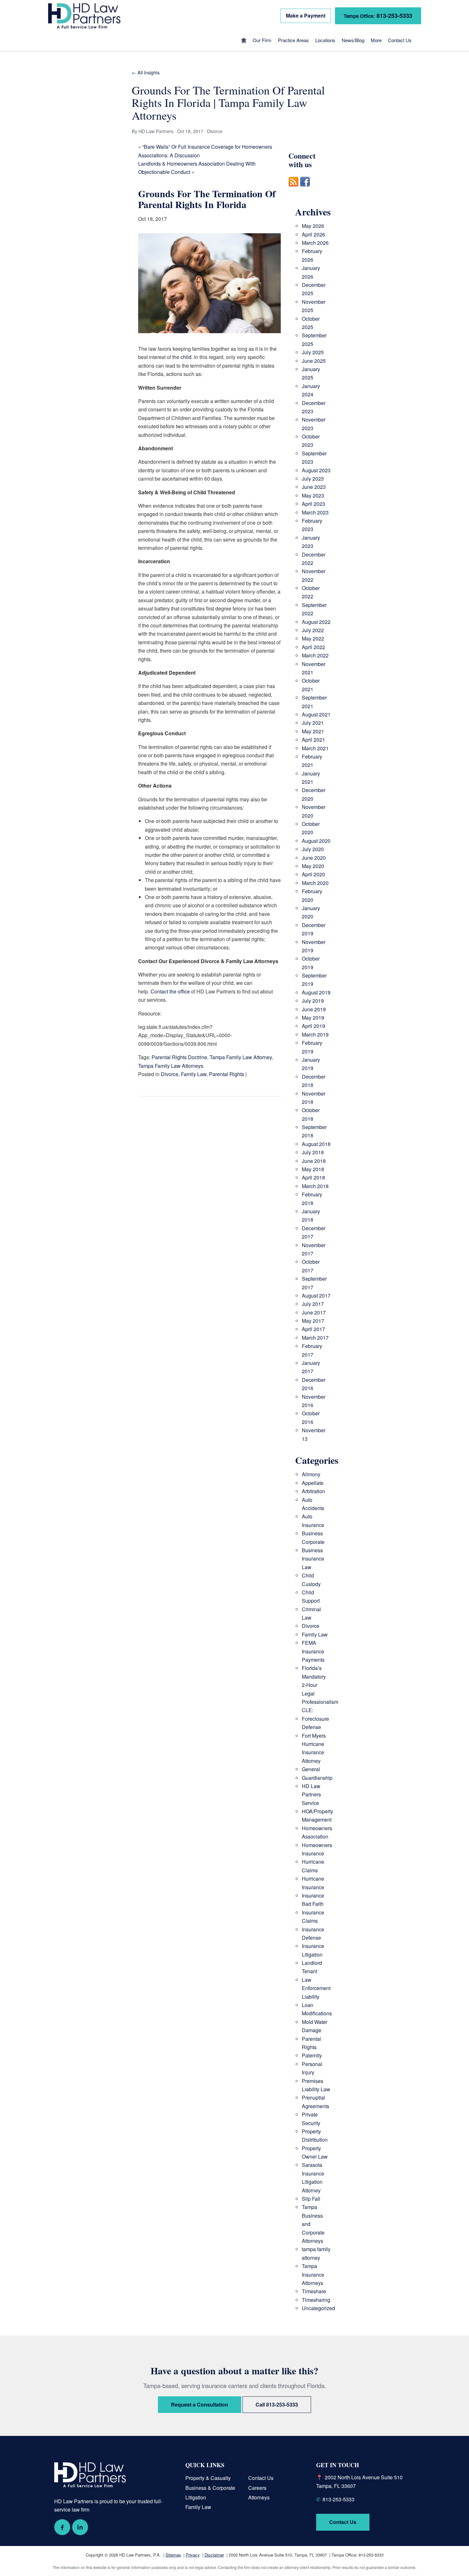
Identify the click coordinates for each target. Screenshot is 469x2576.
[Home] (244, 41)
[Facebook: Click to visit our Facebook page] (62, 2527)
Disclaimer (214, 2555)
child (186, 357)
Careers (257, 2488)
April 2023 (313, 504)
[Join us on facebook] (305, 190)
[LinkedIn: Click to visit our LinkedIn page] (80, 2527)
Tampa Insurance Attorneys (313, 2274)
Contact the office (170, 991)
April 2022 (313, 647)
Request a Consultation (200, 2404)
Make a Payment (306, 15)
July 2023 (313, 479)
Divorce (170, 1074)
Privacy (193, 2555)
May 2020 (313, 866)
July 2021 (313, 723)
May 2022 (313, 638)
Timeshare (314, 2291)
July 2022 (313, 630)
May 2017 (313, 1321)
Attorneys (259, 2497)
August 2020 (316, 841)
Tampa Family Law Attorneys (171, 1066)
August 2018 (316, 1144)
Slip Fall (311, 2199)
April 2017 (313, 1329)
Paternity (312, 2055)
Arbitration (313, 1491)
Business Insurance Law (313, 1559)
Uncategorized (318, 2308)
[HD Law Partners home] (84, 16)
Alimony (311, 1474)
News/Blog (353, 40)
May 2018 (313, 1169)
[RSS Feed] (294, 190)
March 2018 (315, 1186)
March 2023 (315, 512)
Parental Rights (227, 1074)
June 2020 (314, 858)
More (376, 40)
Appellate (313, 1483)
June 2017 (314, 1312)
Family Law (194, 1074)
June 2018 (314, 1161)
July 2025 (313, 352)
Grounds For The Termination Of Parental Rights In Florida (207, 199)
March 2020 (315, 883)
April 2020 (313, 874)
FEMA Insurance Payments (313, 1651)
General (311, 1769)
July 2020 (313, 849)
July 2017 (313, 1304)
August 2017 (316, 1295)
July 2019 (313, 1001)
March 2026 (315, 243)
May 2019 (313, 1018)
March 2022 (315, 655)
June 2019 (314, 1009)
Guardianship (317, 1778)
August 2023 (316, 470)
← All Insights (146, 72)
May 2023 (313, 495)
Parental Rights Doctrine (179, 1057)
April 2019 (313, 1026)
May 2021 (313, 731)
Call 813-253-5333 (277, 2404)
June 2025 (314, 361)
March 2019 (315, 1034)
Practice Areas (293, 40)
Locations (325, 40)
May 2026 (313, 226)
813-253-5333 (378, 15)
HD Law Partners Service (311, 1794)
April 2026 (313, 234)
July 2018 (313, 1152)
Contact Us (400, 40)
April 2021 (313, 740)
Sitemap (173, 2555)
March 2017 (315, 1338)
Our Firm (262, 40)
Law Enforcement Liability (316, 1988)
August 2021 (316, 714)
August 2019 (316, 992)
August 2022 (316, 622)
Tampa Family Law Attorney (241, 1057)
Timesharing (316, 2300)
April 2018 (313, 1177)
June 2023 (314, 487)
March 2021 (315, 748)
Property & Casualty (208, 2478)
